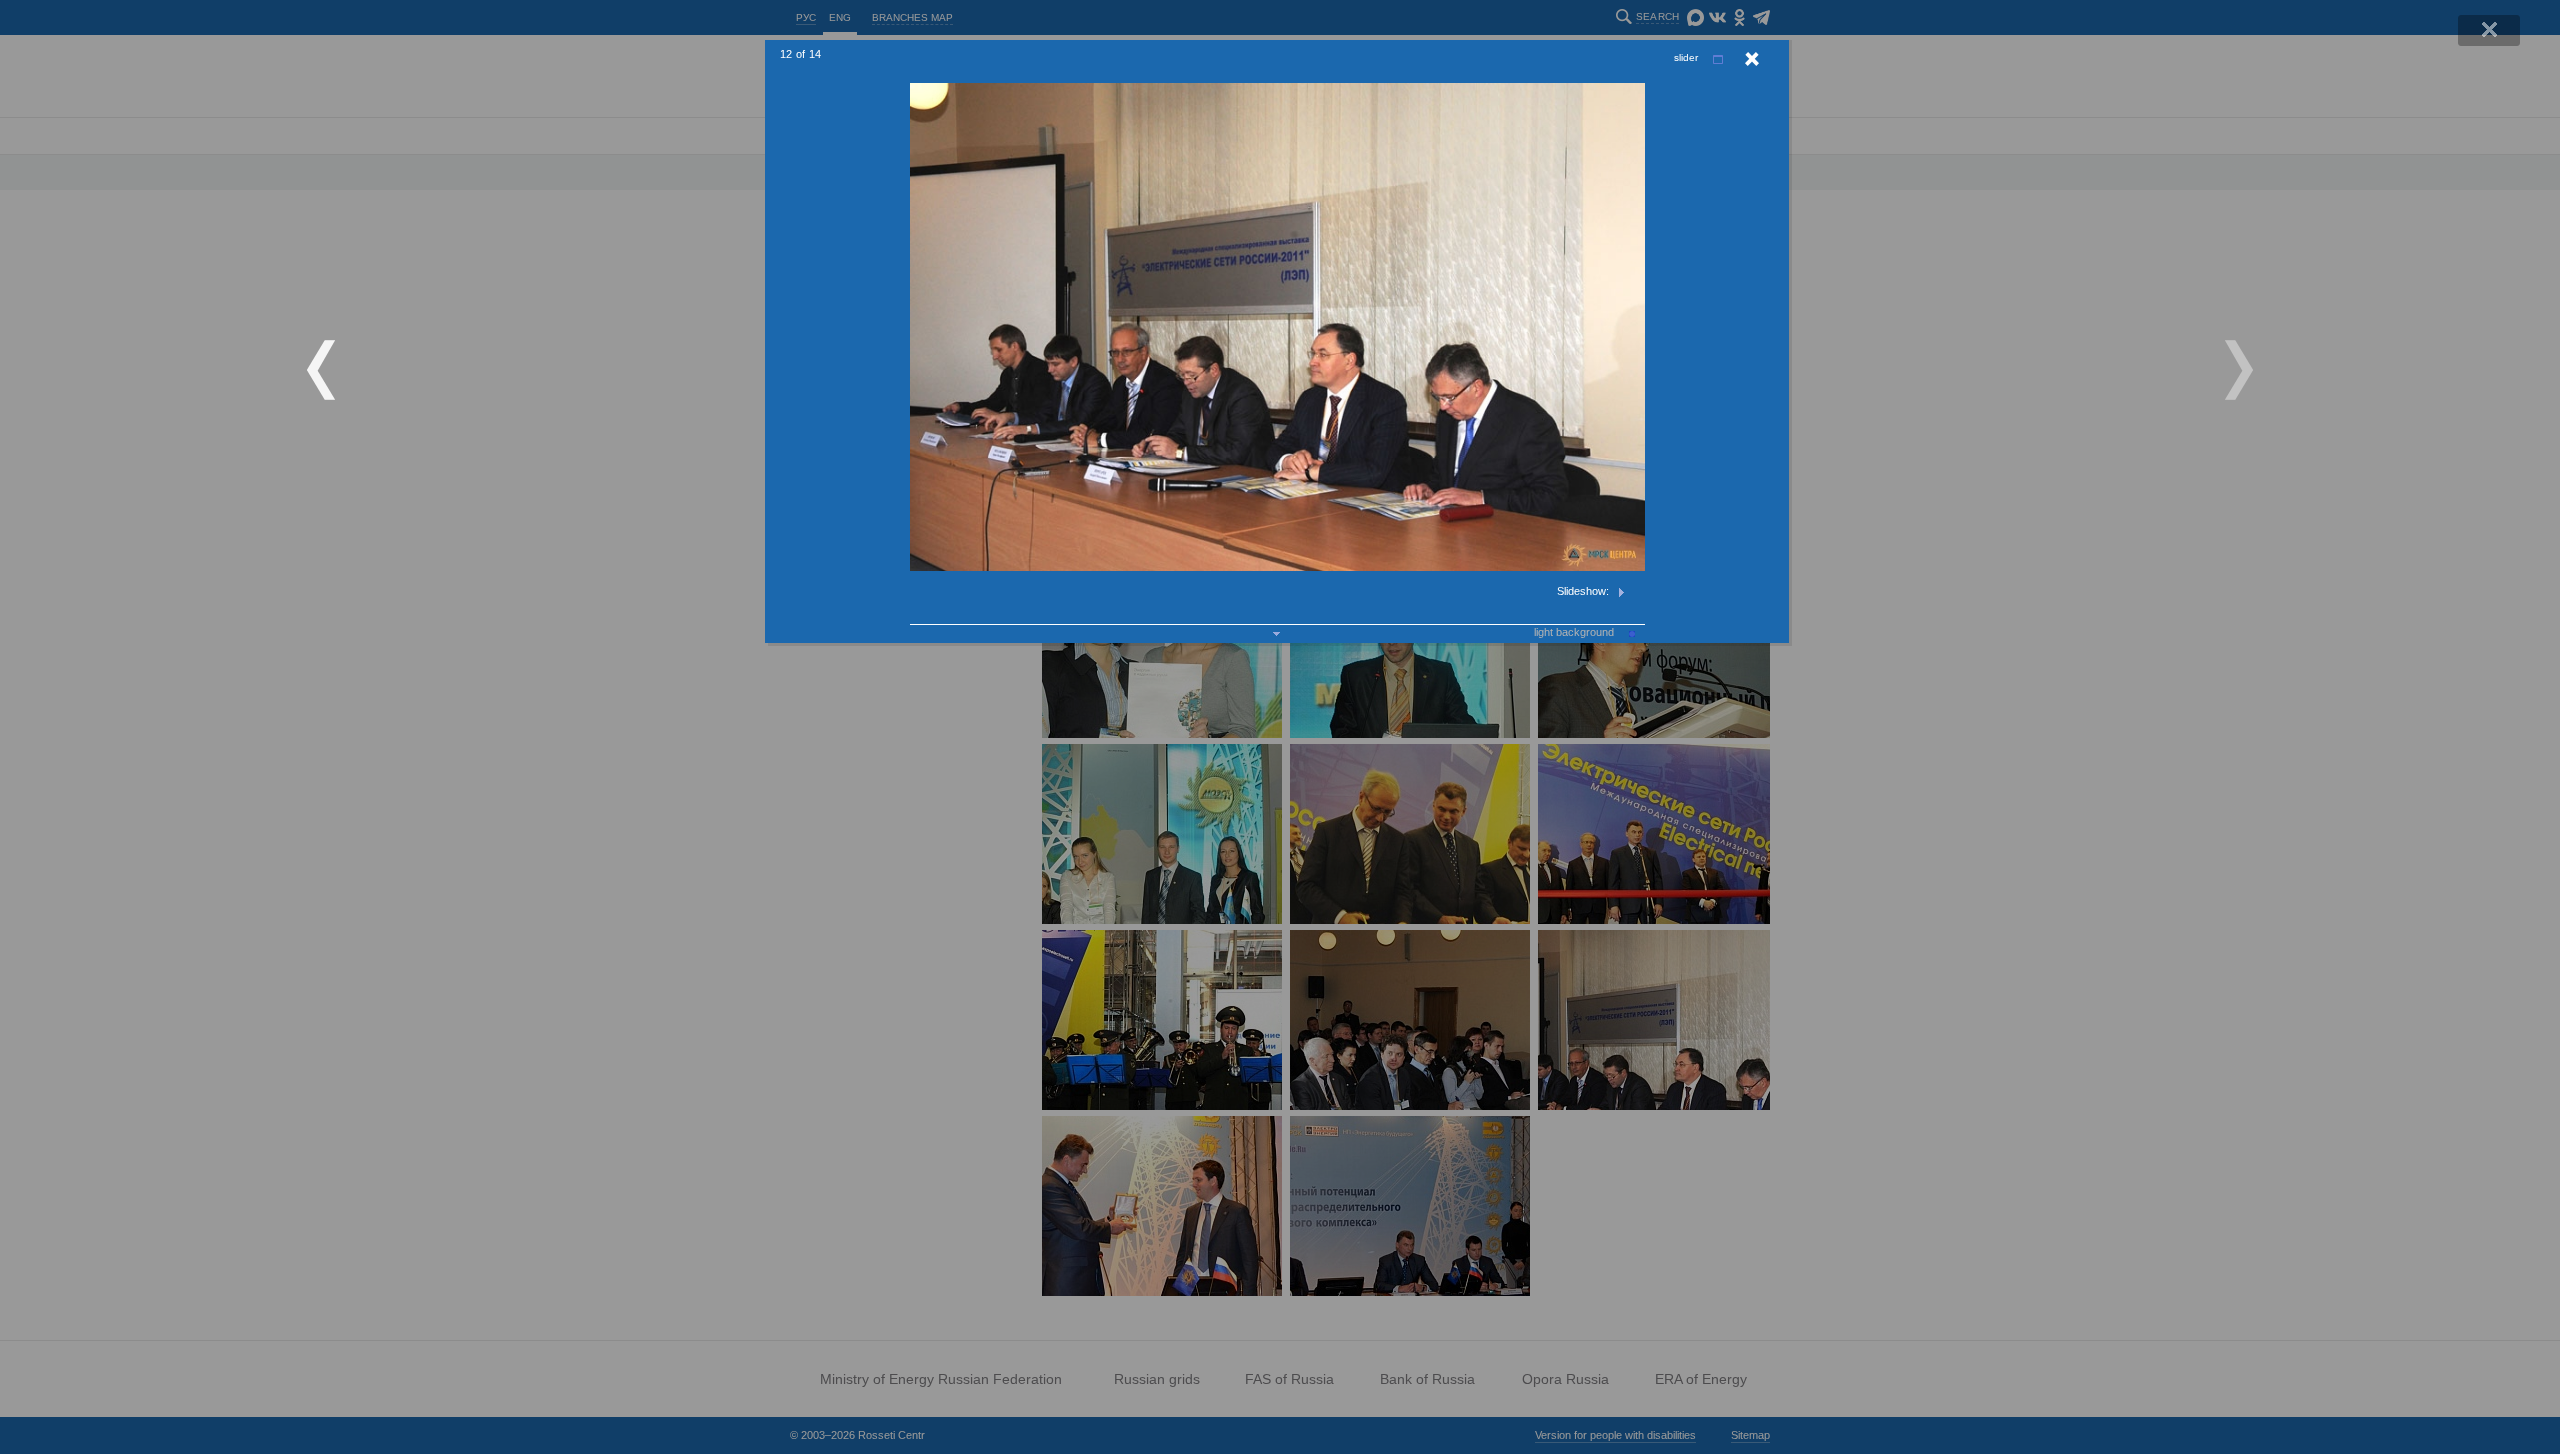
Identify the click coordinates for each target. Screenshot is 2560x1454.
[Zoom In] (1718, 59)
